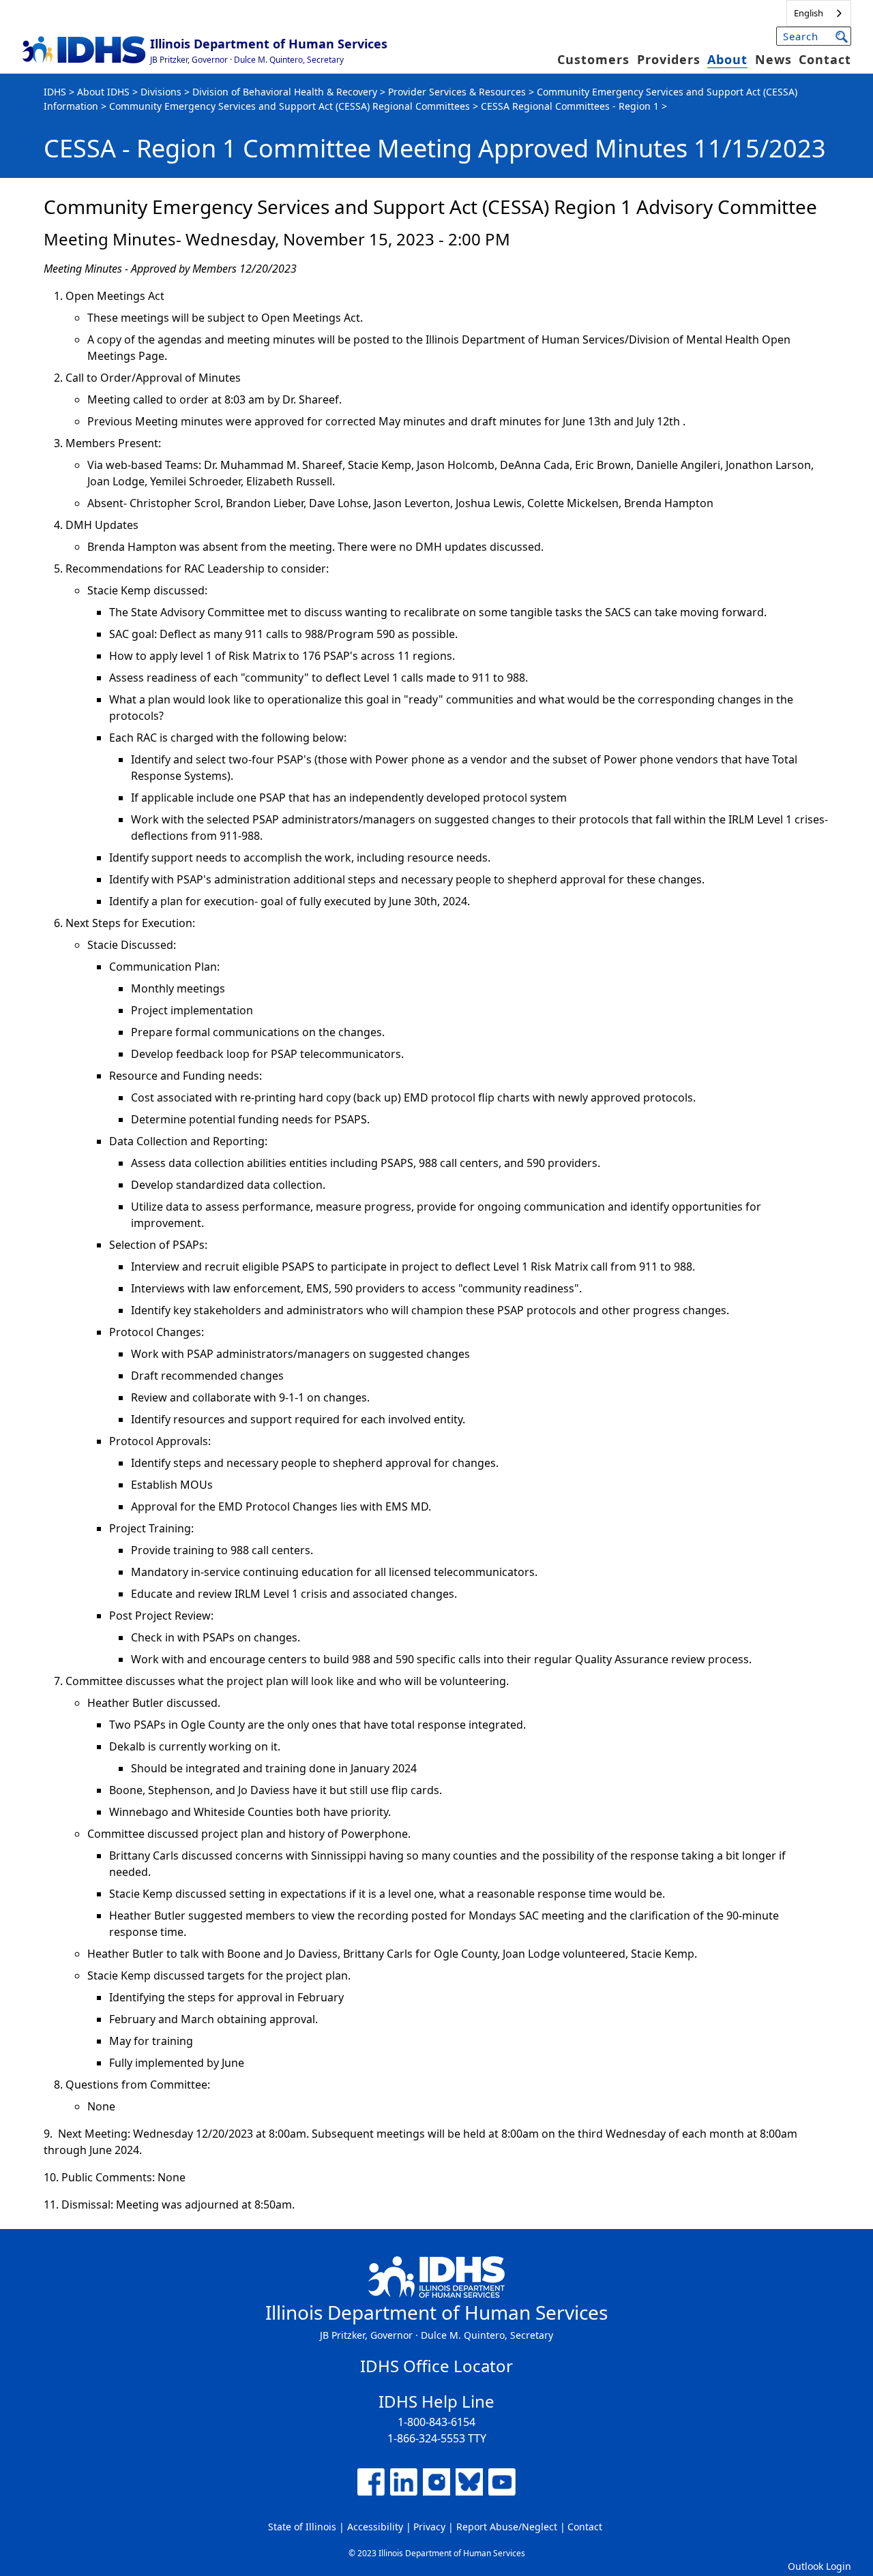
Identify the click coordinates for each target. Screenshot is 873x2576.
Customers (593, 59)
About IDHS (103, 92)
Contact (825, 59)
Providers (669, 59)
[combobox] (819, 13)
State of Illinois (302, 2527)
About (727, 59)
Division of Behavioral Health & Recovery (285, 92)
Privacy (429, 2527)
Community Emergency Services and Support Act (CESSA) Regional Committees (290, 106)
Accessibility (375, 2527)
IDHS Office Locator (436, 2366)
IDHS (55, 92)
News (773, 59)
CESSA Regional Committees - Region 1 (570, 106)
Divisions (161, 92)
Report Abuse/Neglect (507, 2527)
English (809, 13)
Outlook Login (819, 2566)
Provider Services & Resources (457, 92)
